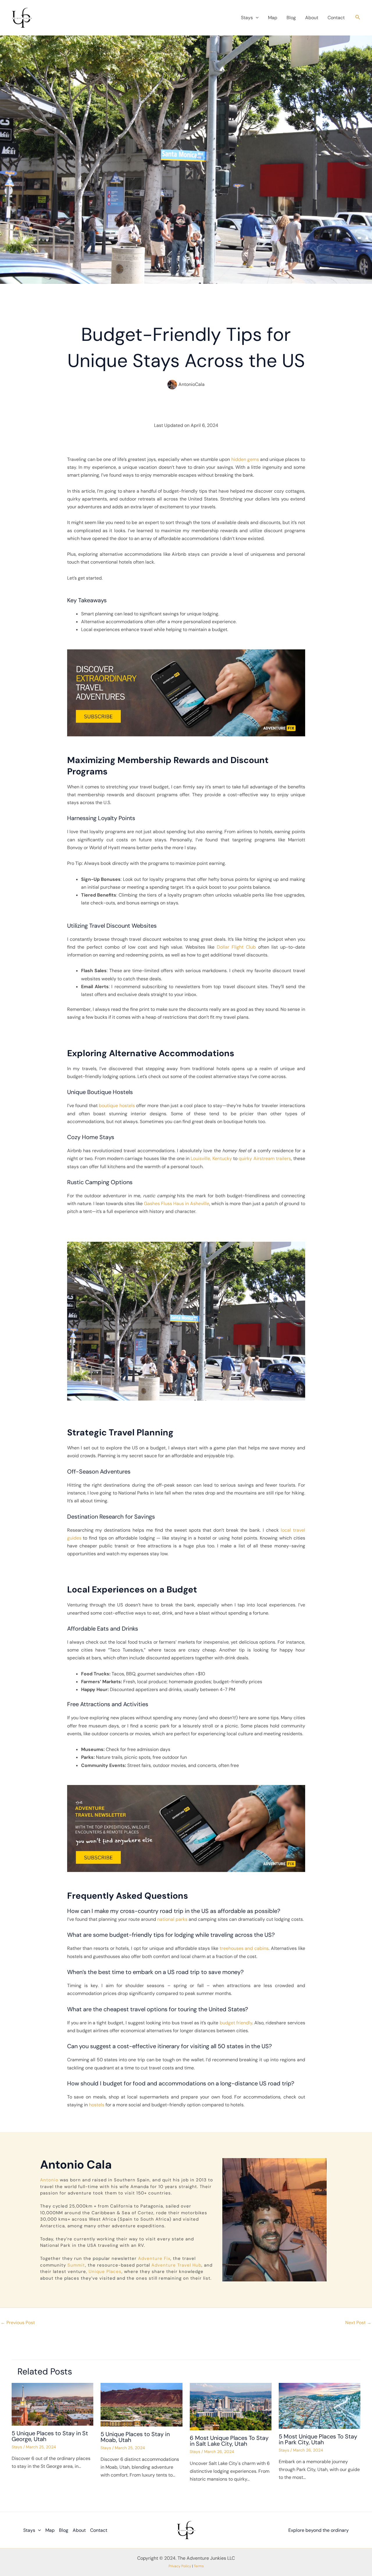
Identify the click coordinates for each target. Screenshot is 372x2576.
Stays (247, 18)
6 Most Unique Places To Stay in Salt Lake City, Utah (229, 2441)
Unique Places (105, 2272)
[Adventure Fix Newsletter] (186, 693)
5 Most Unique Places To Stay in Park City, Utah (318, 2439)
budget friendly (236, 2023)
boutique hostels (117, 1106)
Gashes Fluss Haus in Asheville (177, 1204)
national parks (172, 1919)
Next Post (358, 2323)
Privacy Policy (180, 2566)
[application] (256, 18)
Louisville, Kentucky (211, 1158)
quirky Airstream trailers (265, 1158)
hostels (97, 2105)
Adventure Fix (154, 2258)
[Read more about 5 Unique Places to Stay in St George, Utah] (52, 2404)
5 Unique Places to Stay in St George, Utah (50, 2436)
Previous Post (18, 2323)
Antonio (49, 2180)
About (312, 18)
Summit (76, 2265)
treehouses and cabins (244, 1948)
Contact (336, 18)
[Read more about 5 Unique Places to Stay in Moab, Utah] (141, 2404)
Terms (199, 2566)
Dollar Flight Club (236, 947)
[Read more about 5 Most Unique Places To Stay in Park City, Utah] (320, 2405)
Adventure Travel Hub (176, 2265)
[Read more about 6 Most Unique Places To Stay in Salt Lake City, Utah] (231, 2406)
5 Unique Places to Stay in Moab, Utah (135, 2437)
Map (273, 18)
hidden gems (245, 459)
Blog (291, 18)
